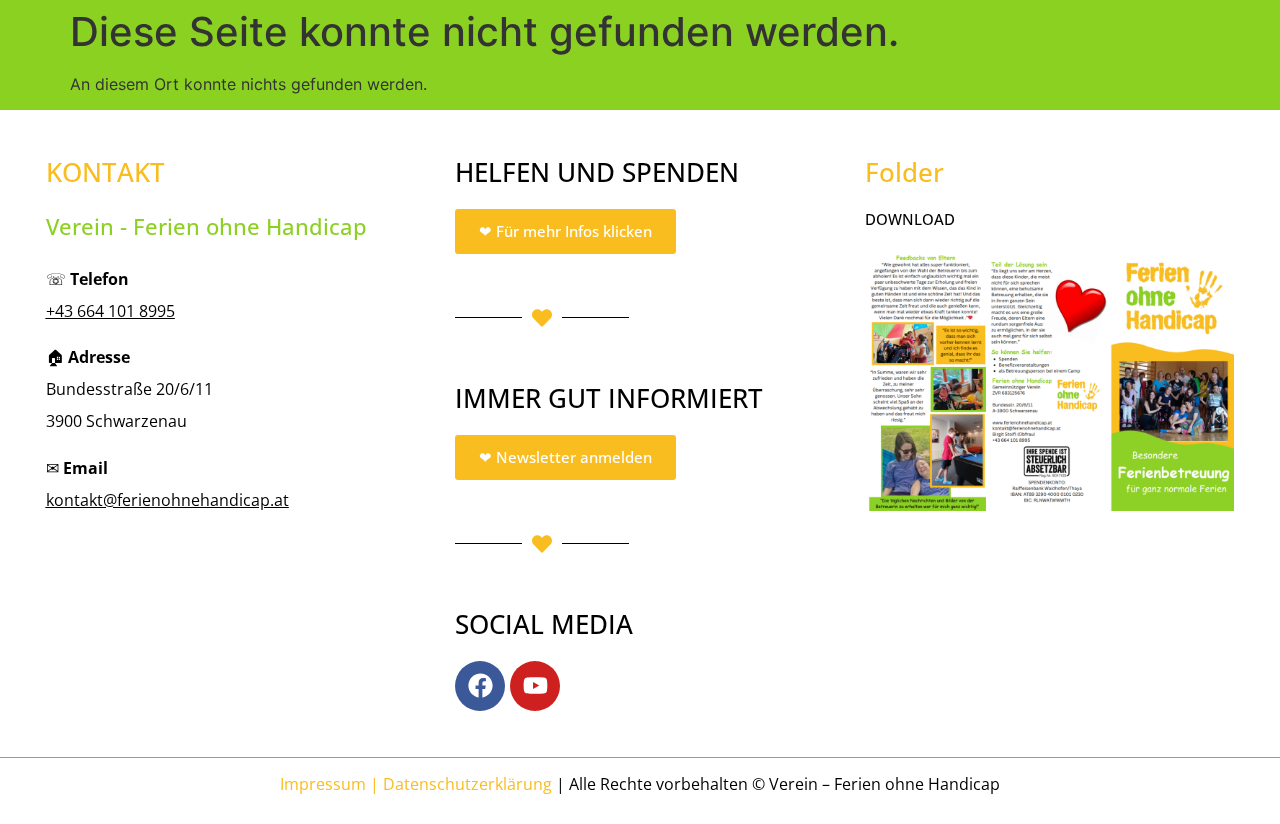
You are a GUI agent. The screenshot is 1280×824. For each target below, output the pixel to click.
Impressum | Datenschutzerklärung (416, 784)
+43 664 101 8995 (110, 311)
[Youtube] (535, 686)
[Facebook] (480, 686)
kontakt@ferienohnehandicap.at (167, 500)
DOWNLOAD (910, 219)
